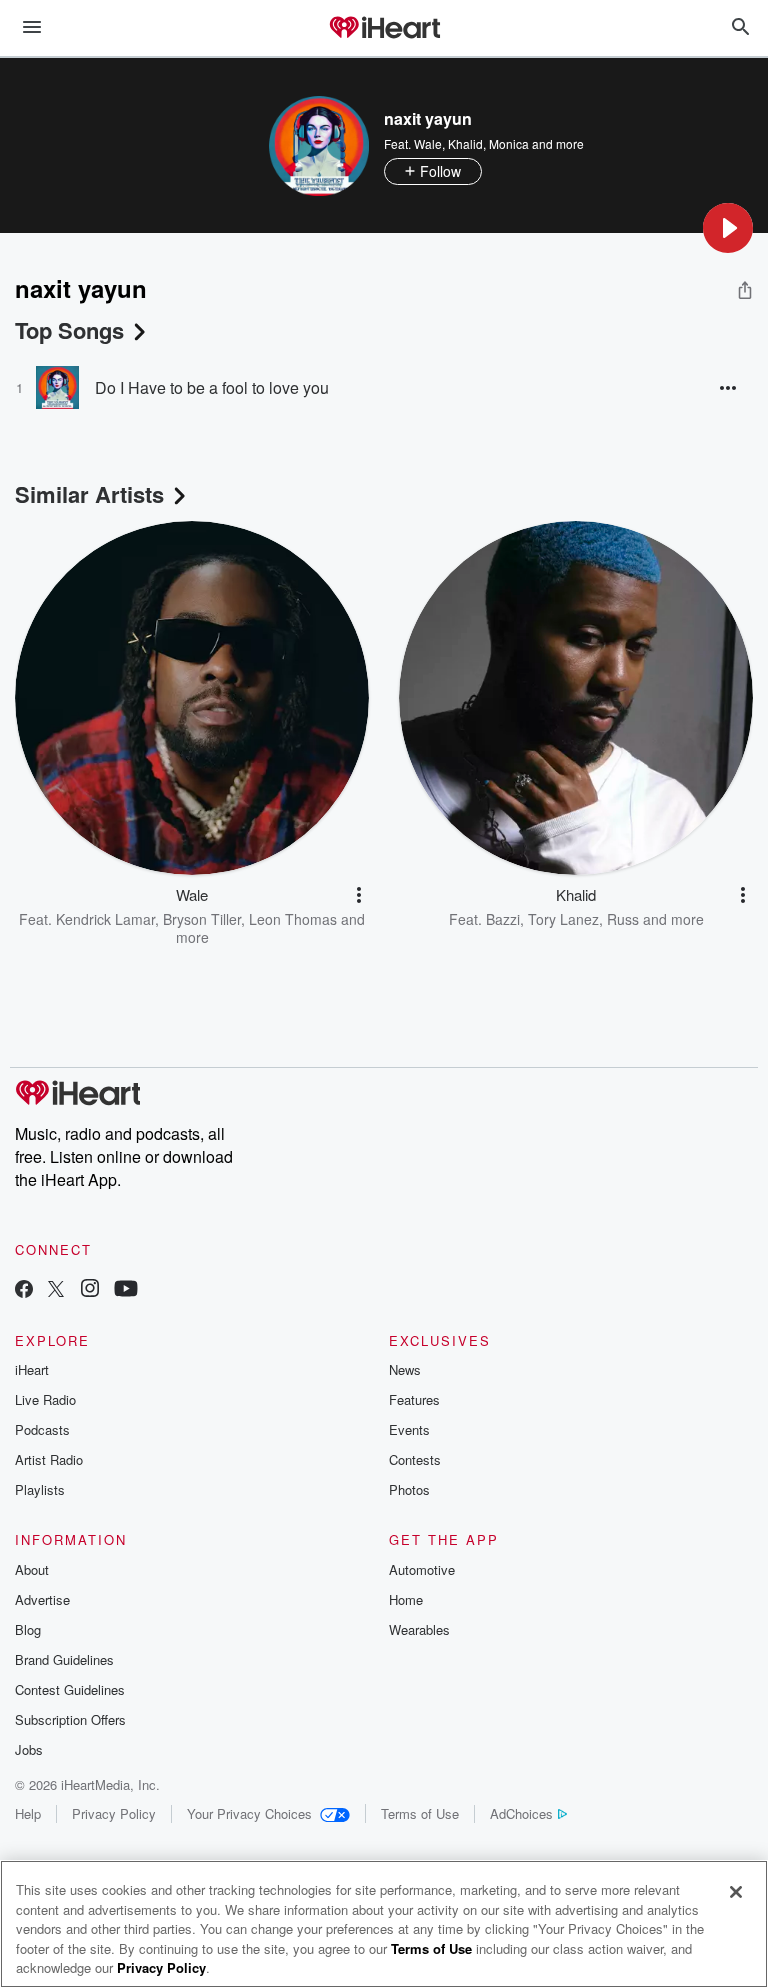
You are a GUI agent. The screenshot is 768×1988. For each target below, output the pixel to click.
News (405, 1369)
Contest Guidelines (70, 1689)
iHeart (32, 1369)
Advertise (42, 1599)
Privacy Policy (114, 1813)
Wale (428, 143)
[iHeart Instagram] (90, 1290)
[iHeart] (384, 29)
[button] (728, 228)
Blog (28, 1629)
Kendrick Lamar (105, 919)
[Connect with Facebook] (24, 1290)
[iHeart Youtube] (126, 1290)
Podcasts (42, 1429)
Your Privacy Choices (249, 1813)
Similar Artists (89, 494)
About (32, 1569)
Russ (623, 919)
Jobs (29, 1749)
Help (28, 1813)
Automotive (422, 1569)
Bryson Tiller (202, 919)
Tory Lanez (563, 919)
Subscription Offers (70, 1719)
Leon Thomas (293, 919)
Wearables (419, 1629)
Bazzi (503, 919)
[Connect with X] (56, 1290)
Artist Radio (49, 1459)
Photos (409, 1489)
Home (406, 1599)
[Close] (736, 1892)
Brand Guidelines (64, 1659)
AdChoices (521, 1813)
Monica (509, 143)
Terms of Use (420, 1813)
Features (414, 1399)
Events (409, 1429)
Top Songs (69, 330)
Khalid (465, 143)
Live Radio (45, 1399)
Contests (415, 1459)
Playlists (40, 1489)
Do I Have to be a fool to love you (212, 387)
